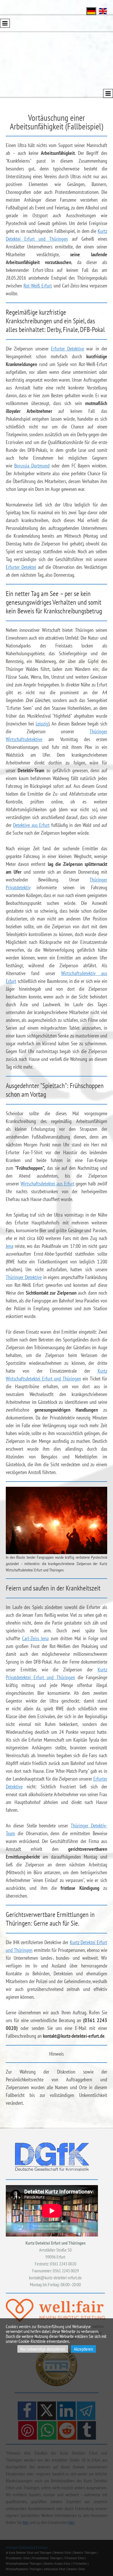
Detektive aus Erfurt (31, 825)
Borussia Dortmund (32, 466)
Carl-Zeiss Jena (35, 1638)
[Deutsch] (91, 11)
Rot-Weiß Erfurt (38, 286)
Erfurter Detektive (68, 349)
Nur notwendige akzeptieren (43, 2349)
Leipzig (42, 724)
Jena (10, 1246)
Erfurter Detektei (21, 567)
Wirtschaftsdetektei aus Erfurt (48, 1184)
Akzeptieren (83, 2349)
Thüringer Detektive (24, 1277)
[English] (103, 11)
